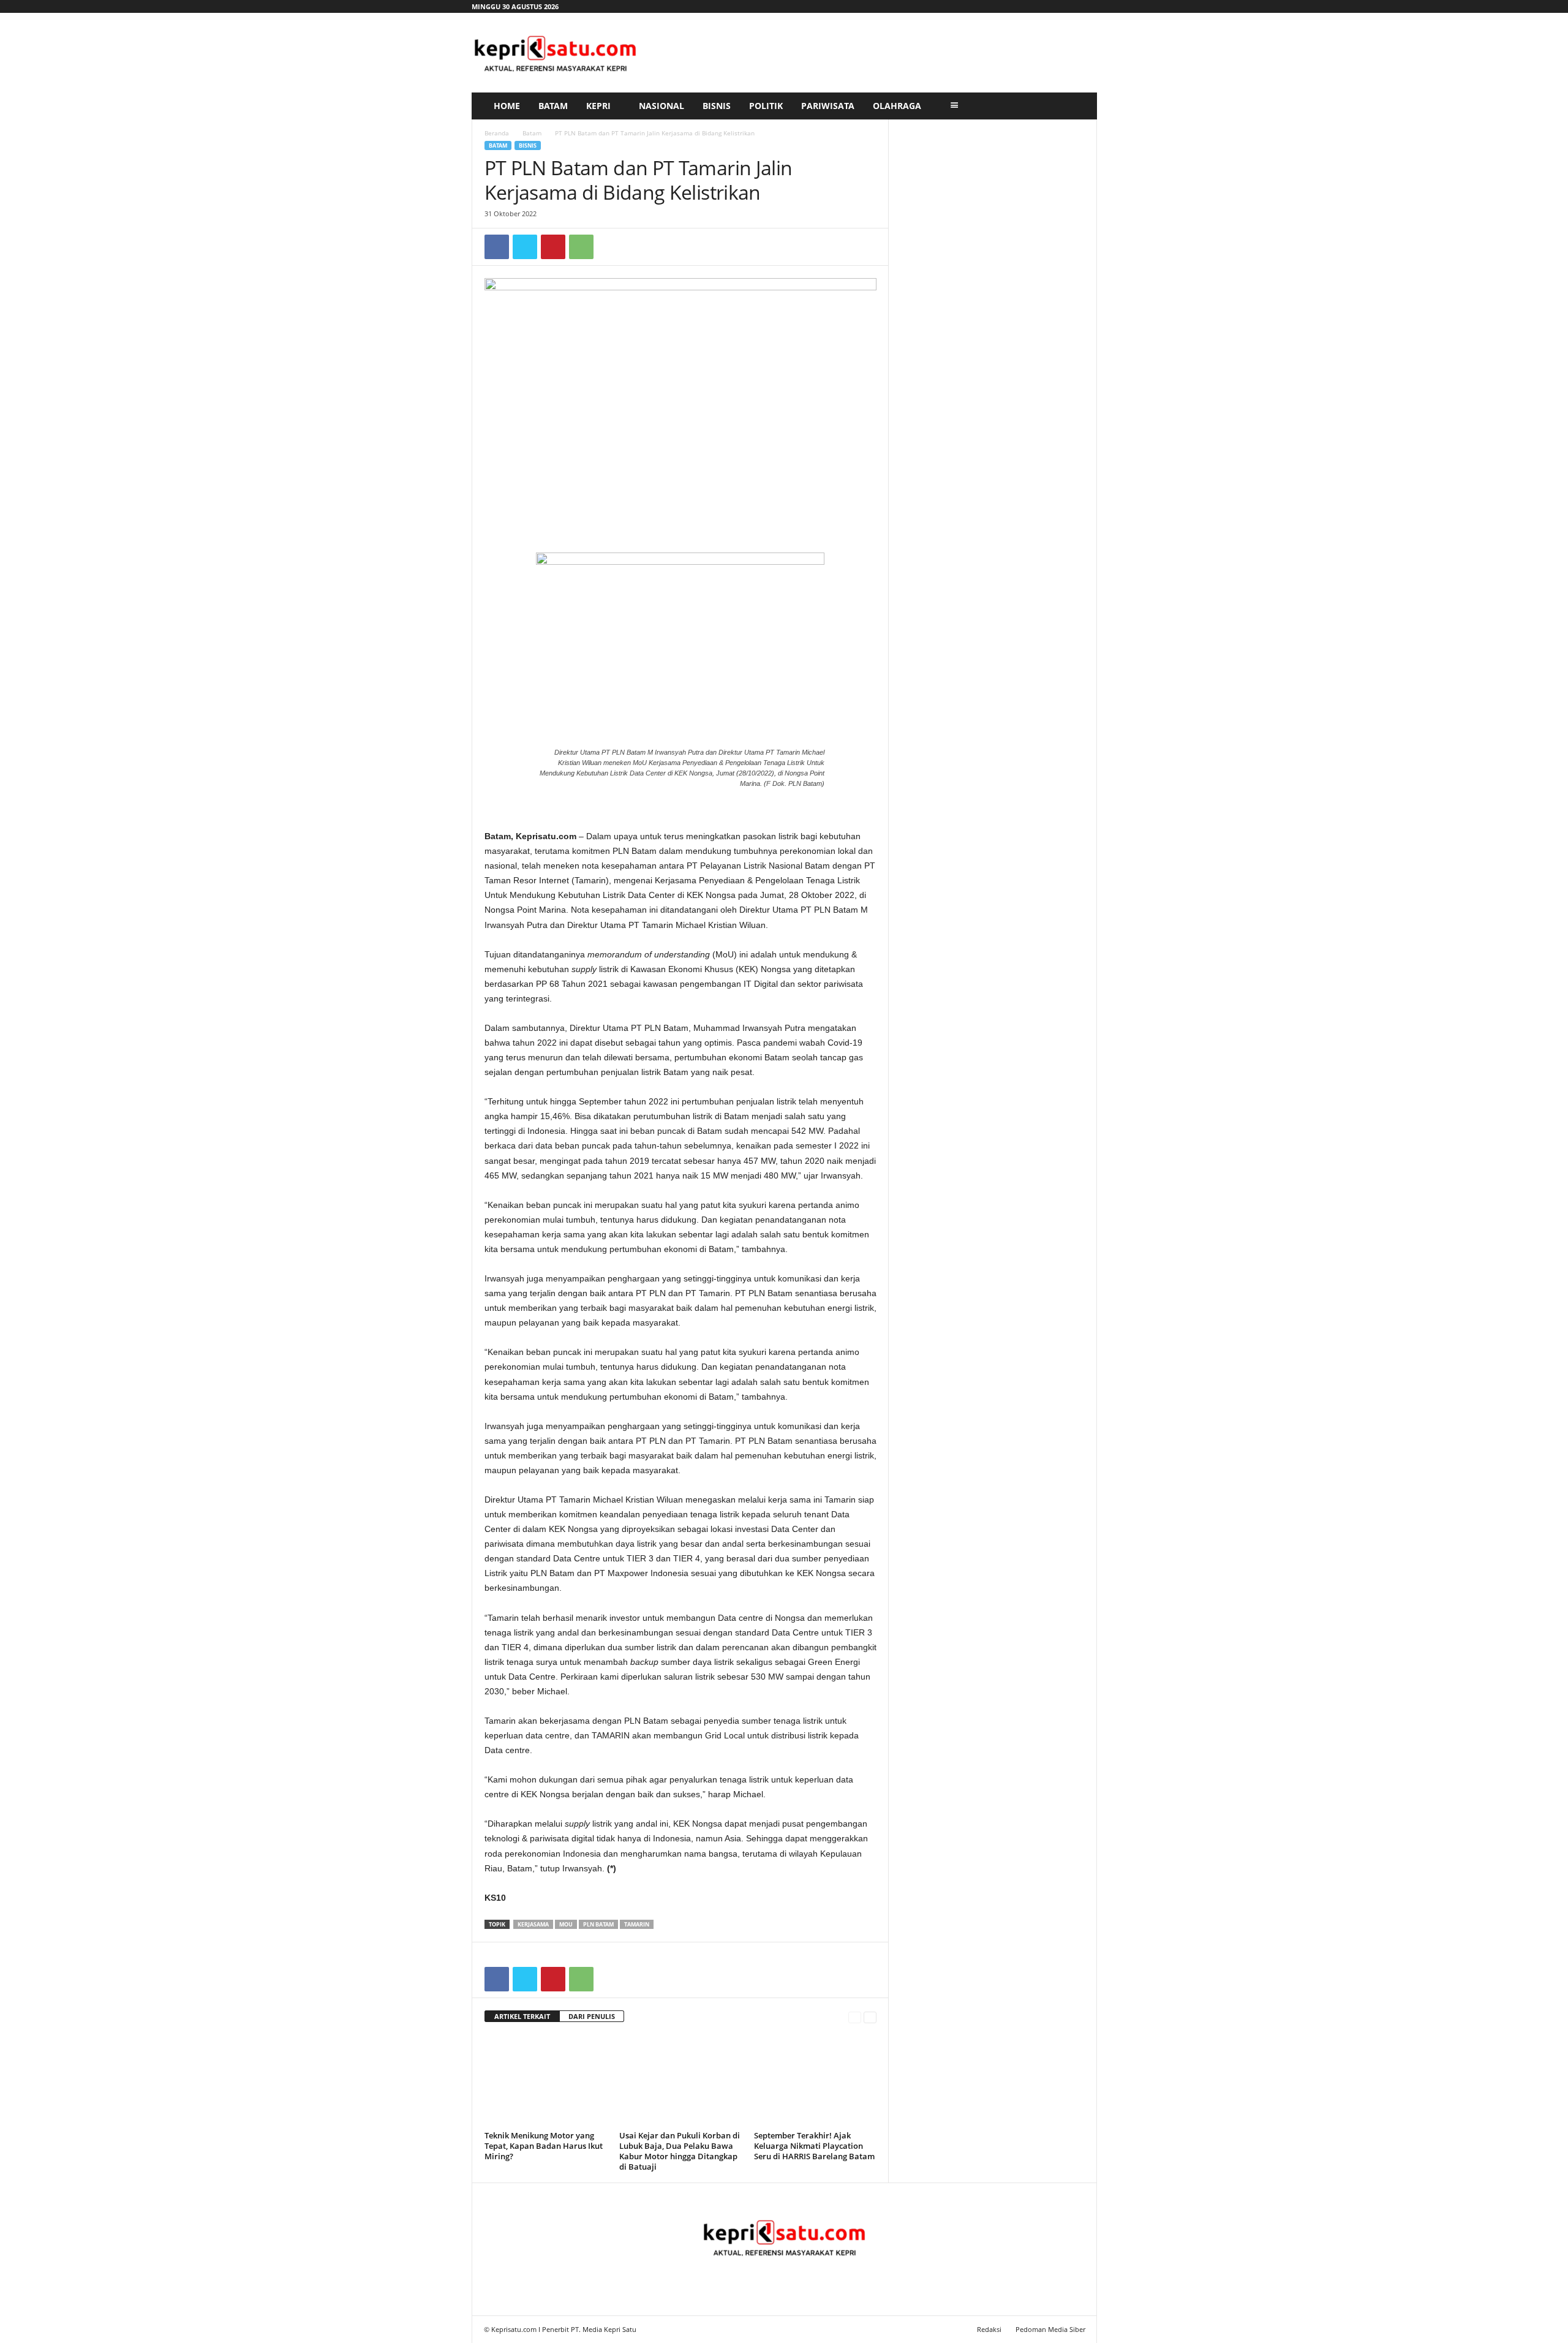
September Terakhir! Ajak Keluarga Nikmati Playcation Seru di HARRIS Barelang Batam (814, 2146)
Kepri (598, 106)
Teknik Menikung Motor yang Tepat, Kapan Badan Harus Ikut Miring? (544, 2146)
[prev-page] (855, 2017)
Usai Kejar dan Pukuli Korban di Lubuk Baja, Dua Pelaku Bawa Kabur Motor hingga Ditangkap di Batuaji (680, 2151)
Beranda (497, 133)
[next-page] (870, 2017)
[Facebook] (497, 247)
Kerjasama (533, 1924)
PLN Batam (598, 1924)
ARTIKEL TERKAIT (522, 2016)
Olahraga (897, 106)
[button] (1079, 106)
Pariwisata (828, 106)
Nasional (661, 106)
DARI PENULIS (592, 2016)
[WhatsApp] (581, 247)
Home (507, 106)
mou (566, 1924)
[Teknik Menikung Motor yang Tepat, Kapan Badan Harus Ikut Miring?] (546, 2081)
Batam (553, 106)
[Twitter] (525, 247)
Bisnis (717, 106)
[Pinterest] (553, 247)
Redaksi (989, 2329)
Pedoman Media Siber (1050, 2329)
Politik (766, 106)
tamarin (637, 1924)
